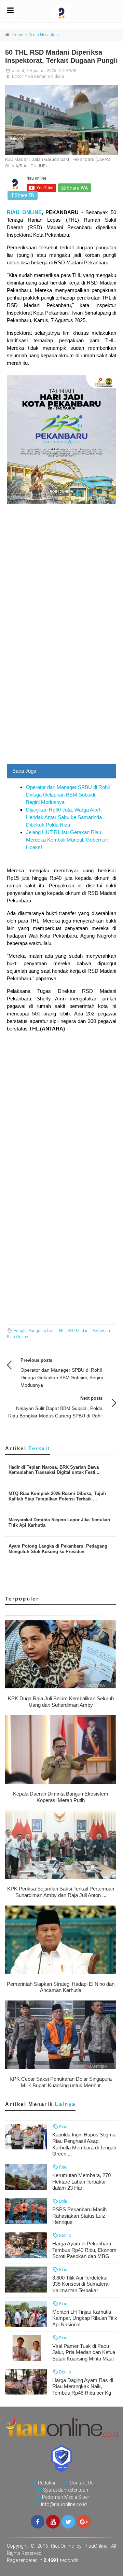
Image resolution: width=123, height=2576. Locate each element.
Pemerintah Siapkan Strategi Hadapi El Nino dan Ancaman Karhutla (61, 1987)
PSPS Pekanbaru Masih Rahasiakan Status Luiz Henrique (79, 2216)
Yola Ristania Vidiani (44, 77)
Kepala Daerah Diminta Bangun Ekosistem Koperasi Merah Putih (61, 1797)
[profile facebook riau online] (38, 2522)
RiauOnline (96, 2546)
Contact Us (82, 2483)
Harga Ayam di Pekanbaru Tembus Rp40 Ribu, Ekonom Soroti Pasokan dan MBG (84, 2250)
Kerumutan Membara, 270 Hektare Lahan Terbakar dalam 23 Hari (81, 2182)
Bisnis (65, 2235)
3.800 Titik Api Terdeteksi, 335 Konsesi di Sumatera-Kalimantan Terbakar (81, 2284)
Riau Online (17, 1337)
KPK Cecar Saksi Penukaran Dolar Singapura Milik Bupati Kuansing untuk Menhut (61, 2082)
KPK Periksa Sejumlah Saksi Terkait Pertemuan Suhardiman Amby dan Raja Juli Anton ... (61, 1892)
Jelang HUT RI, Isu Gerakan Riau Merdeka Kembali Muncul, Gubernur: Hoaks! (67, 840)
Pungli (19, 1331)
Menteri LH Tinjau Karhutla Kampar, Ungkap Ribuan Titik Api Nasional (85, 2318)
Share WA (77, 188)
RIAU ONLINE (24, 212)
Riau (63, 2127)
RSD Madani (78, 1331)
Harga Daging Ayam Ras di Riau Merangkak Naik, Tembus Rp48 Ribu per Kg (83, 2387)
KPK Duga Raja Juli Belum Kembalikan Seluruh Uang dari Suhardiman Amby (61, 1702)
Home (18, 35)
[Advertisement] (61, 699)
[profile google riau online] (84, 2522)
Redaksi (46, 2483)
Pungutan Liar (41, 1331)
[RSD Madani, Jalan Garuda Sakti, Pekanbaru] (61, 120)
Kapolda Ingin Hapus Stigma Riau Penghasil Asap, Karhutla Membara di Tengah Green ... (84, 2144)
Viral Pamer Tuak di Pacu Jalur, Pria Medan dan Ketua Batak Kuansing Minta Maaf (84, 2352)
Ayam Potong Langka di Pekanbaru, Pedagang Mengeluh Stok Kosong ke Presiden (58, 1549)
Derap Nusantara (44, 35)
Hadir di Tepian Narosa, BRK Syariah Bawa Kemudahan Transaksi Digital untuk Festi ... (55, 1470)
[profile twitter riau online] (68, 2522)
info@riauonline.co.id (64, 2504)
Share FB (24, 195)
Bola (63, 2201)
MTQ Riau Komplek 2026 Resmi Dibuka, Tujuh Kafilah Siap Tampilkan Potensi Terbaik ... (57, 1496)
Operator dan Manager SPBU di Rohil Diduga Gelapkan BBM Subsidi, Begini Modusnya (68, 795)
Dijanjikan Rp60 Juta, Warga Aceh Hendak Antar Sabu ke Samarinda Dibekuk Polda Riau (64, 817)
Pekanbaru (102, 1331)
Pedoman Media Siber (66, 2497)
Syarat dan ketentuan (66, 2490)
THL (60, 1331)
